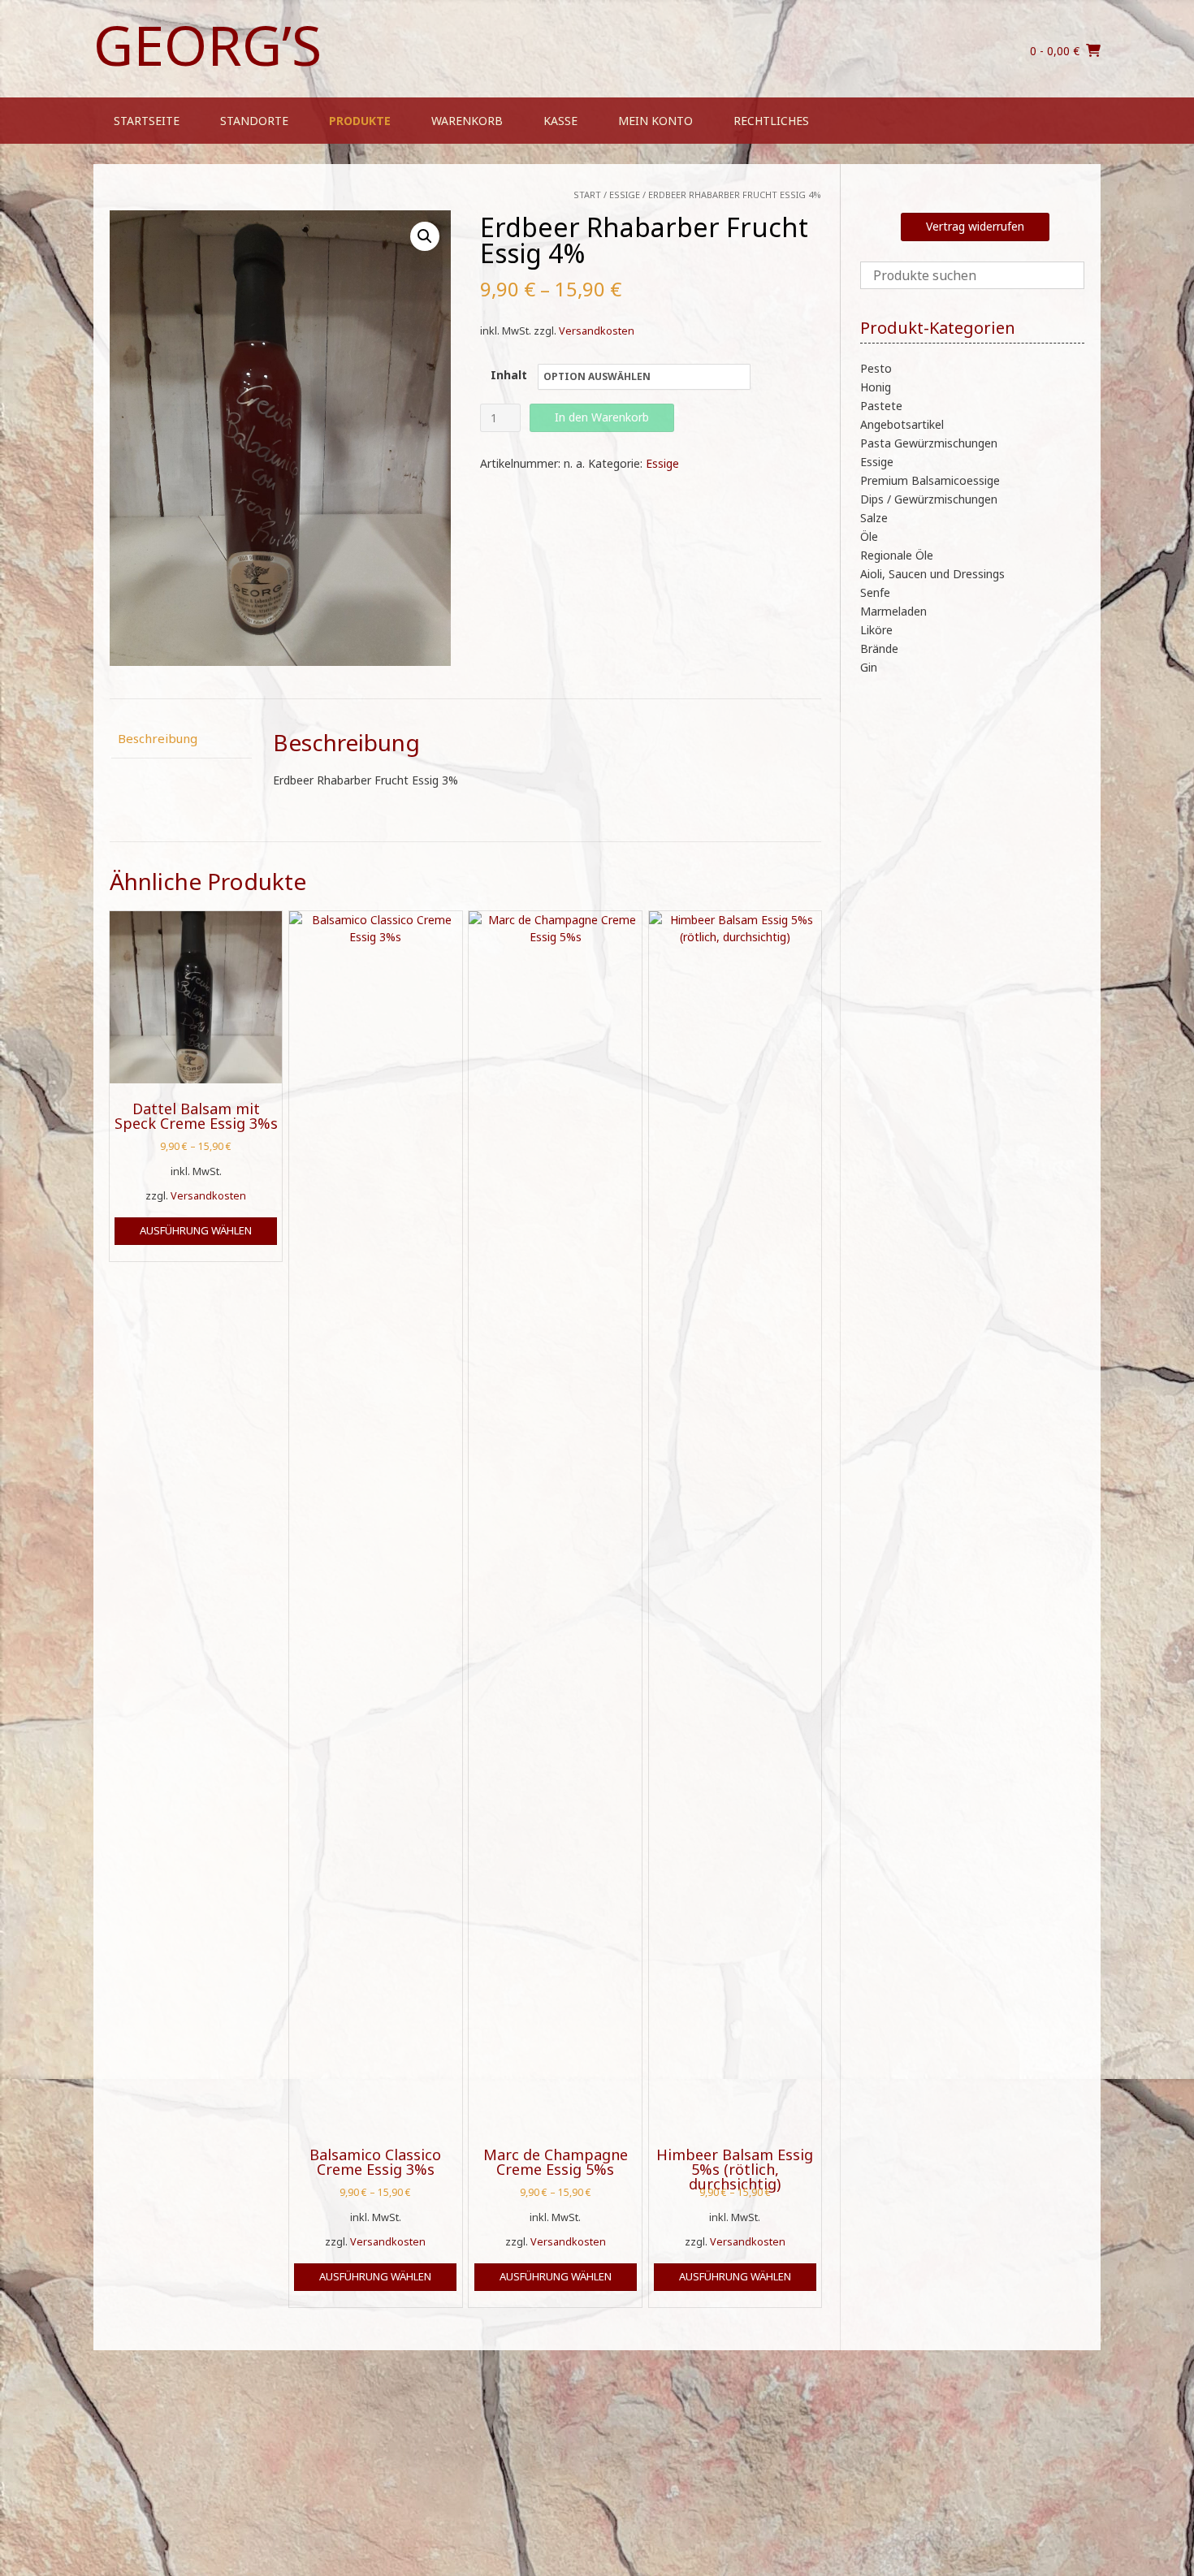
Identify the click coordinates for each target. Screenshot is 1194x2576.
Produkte (360, 121)
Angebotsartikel (902, 424)
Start (587, 194)
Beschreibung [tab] (158, 738)
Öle (869, 536)
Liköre (876, 630)
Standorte (254, 121)
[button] (425, 236)
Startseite (147, 121)
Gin (869, 667)
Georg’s (208, 45)
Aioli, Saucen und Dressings (932, 574)
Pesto (876, 368)
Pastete (881, 406)
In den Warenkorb (602, 417)
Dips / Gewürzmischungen (929, 499)
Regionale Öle (897, 555)
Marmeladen (893, 611)
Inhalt (509, 375)
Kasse (560, 121)
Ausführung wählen (196, 1230)
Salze (874, 518)
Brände (879, 648)
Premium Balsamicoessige (930, 480)
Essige (625, 194)
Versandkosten (597, 331)
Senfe (875, 592)
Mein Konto (655, 121)
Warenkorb (467, 121)
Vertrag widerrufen (975, 226)
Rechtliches (771, 121)
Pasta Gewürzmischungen (929, 443)
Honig (876, 387)
